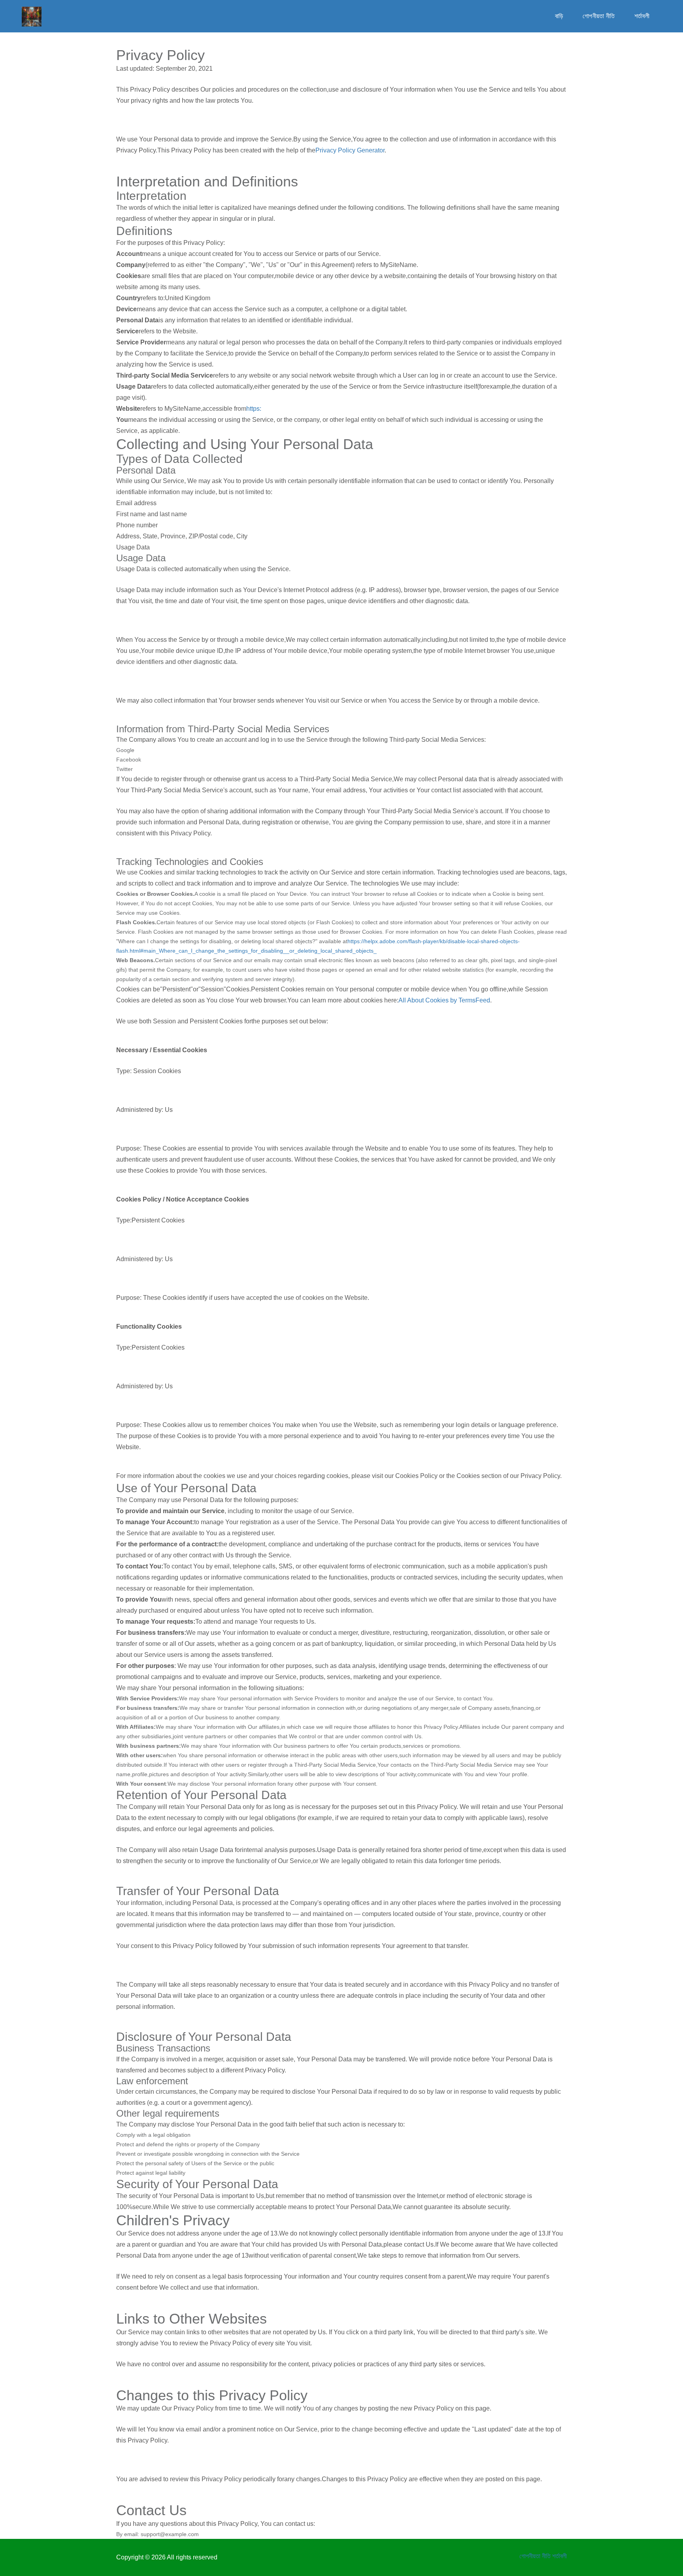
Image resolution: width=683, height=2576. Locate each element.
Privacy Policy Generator (350, 150)
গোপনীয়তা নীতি (599, 16)
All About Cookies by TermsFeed (444, 1000)
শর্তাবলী (642, 16)
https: (254, 409)
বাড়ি (559, 16)
